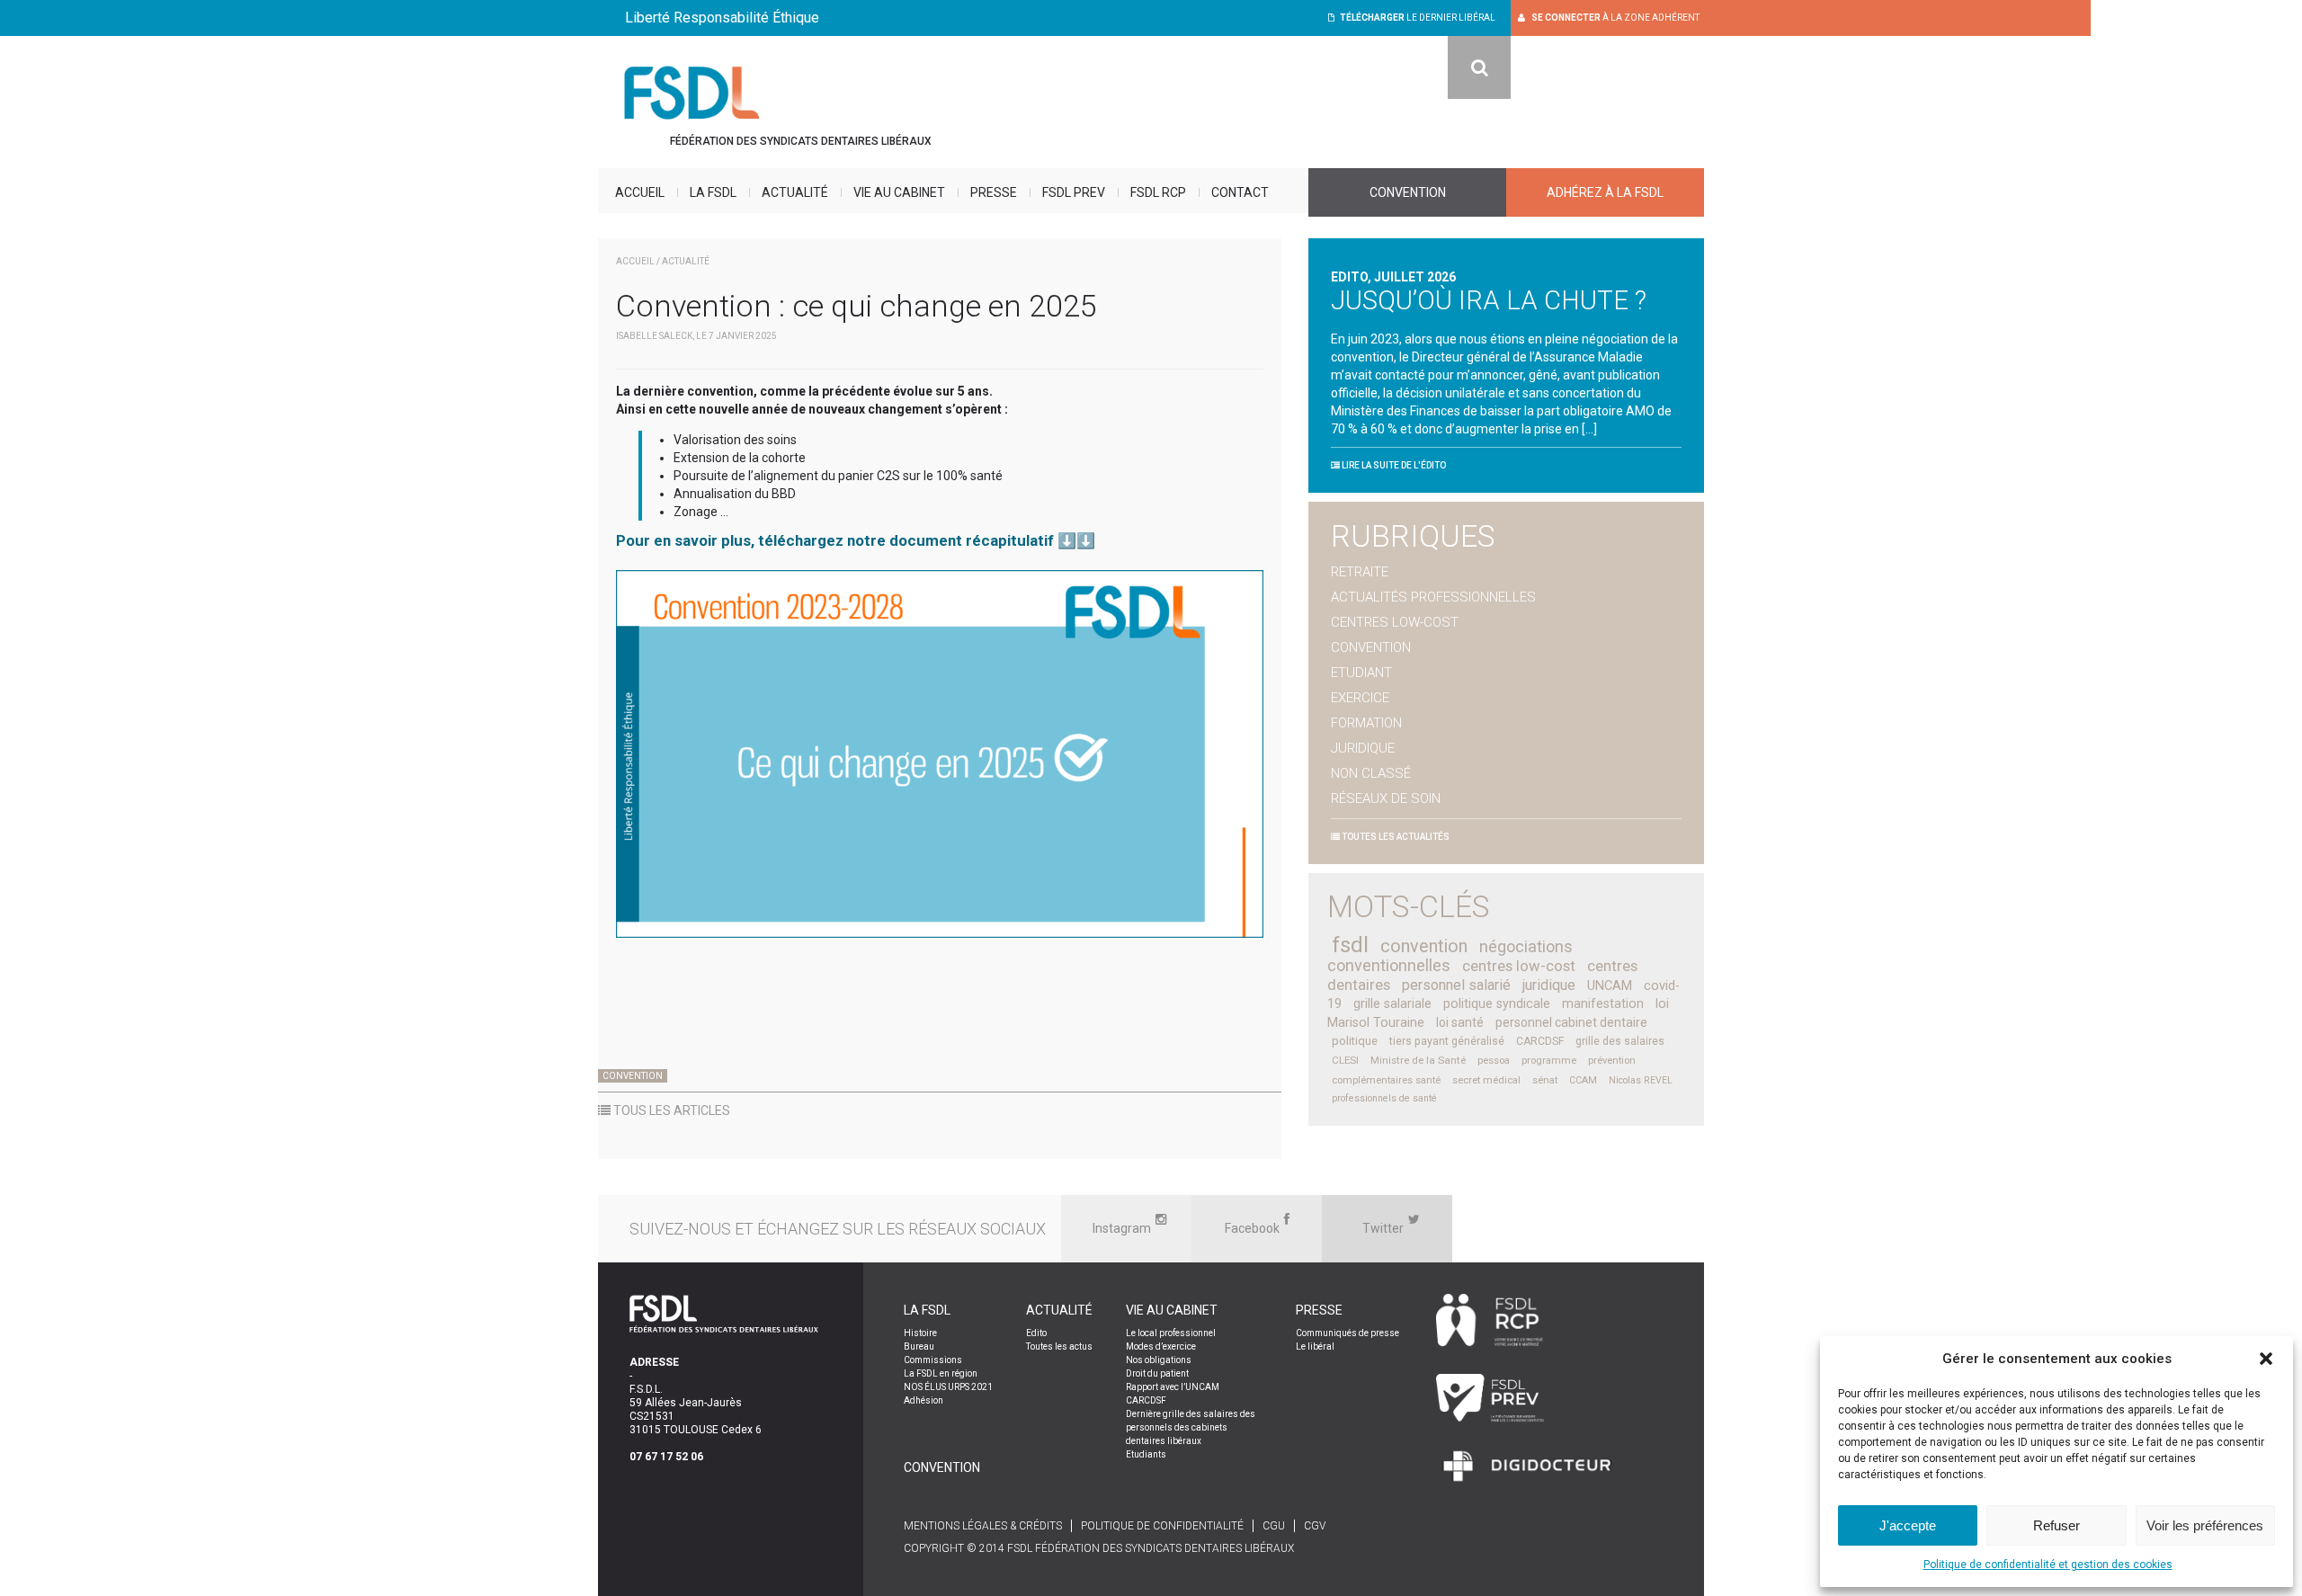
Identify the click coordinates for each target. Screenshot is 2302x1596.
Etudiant (1361, 673)
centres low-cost (1519, 966)
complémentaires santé (1386, 1080)
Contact (1240, 192)
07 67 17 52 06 (666, 1457)
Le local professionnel (1171, 1333)
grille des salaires (1620, 1041)
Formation (1366, 723)
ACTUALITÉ (686, 261)
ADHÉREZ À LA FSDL (1605, 192)
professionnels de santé (1384, 1098)
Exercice (1360, 698)
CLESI (1345, 1060)
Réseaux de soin (1386, 798)
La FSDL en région (941, 1373)
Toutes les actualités (1395, 837)
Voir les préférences (2205, 1525)
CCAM (1583, 1080)
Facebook (1252, 1228)
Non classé (1371, 773)
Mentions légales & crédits (983, 1526)
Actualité (795, 192)
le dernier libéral (1418, 18)
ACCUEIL (635, 261)
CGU (1274, 1526)
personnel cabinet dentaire (1571, 1022)
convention (1424, 946)
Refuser (2057, 1525)
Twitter (1383, 1228)
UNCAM (1610, 985)
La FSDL (713, 192)
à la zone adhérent (1615, 18)
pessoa (1494, 1061)
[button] (2266, 1359)
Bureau (919, 1346)
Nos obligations (1159, 1360)
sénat (1545, 1080)
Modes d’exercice (1161, 1346)
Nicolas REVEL (1641, 1080)
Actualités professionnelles (1433, 597)
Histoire (920, 1333)
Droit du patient (1157, 1373)
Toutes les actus (1059, 1346)
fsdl (1350, 945)
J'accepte (1908, 1525)
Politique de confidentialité (1162, 1526)
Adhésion (923, 1400)
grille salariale (1392, 1004)
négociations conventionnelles (1450, 956)
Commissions (933, 1360)
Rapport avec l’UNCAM (1173, 1387)
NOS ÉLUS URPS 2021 (948, 1387)
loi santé (1460, 1022)
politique (1355, 1041)
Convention (1408, 192)
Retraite (1360, 572)
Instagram (1122, 1228)
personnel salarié (1456, 985)
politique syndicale (1497, 1003)
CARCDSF (1540, 1041)
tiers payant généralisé (1447, 1041)
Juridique (1363, 748)
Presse (994, 192)
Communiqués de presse (1347, 1333)
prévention (1612, 1061)
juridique (1549, 985)
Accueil (640, 192)
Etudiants (1146, 1454)
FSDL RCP (1158, 192)
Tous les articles (670, 1110)
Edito (1036, 1333)
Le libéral (1315, 1346)
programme (1549, 1061)
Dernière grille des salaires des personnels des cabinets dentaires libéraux (1191, 1427)
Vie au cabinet (899, 192)
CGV (1315, 1526)
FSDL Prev (1074, 192)
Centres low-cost (1395, 622)
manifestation (1603, 1003)
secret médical (1486, 1080)
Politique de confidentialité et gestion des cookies (2048, 1565)
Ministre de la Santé (1418, 1060)
